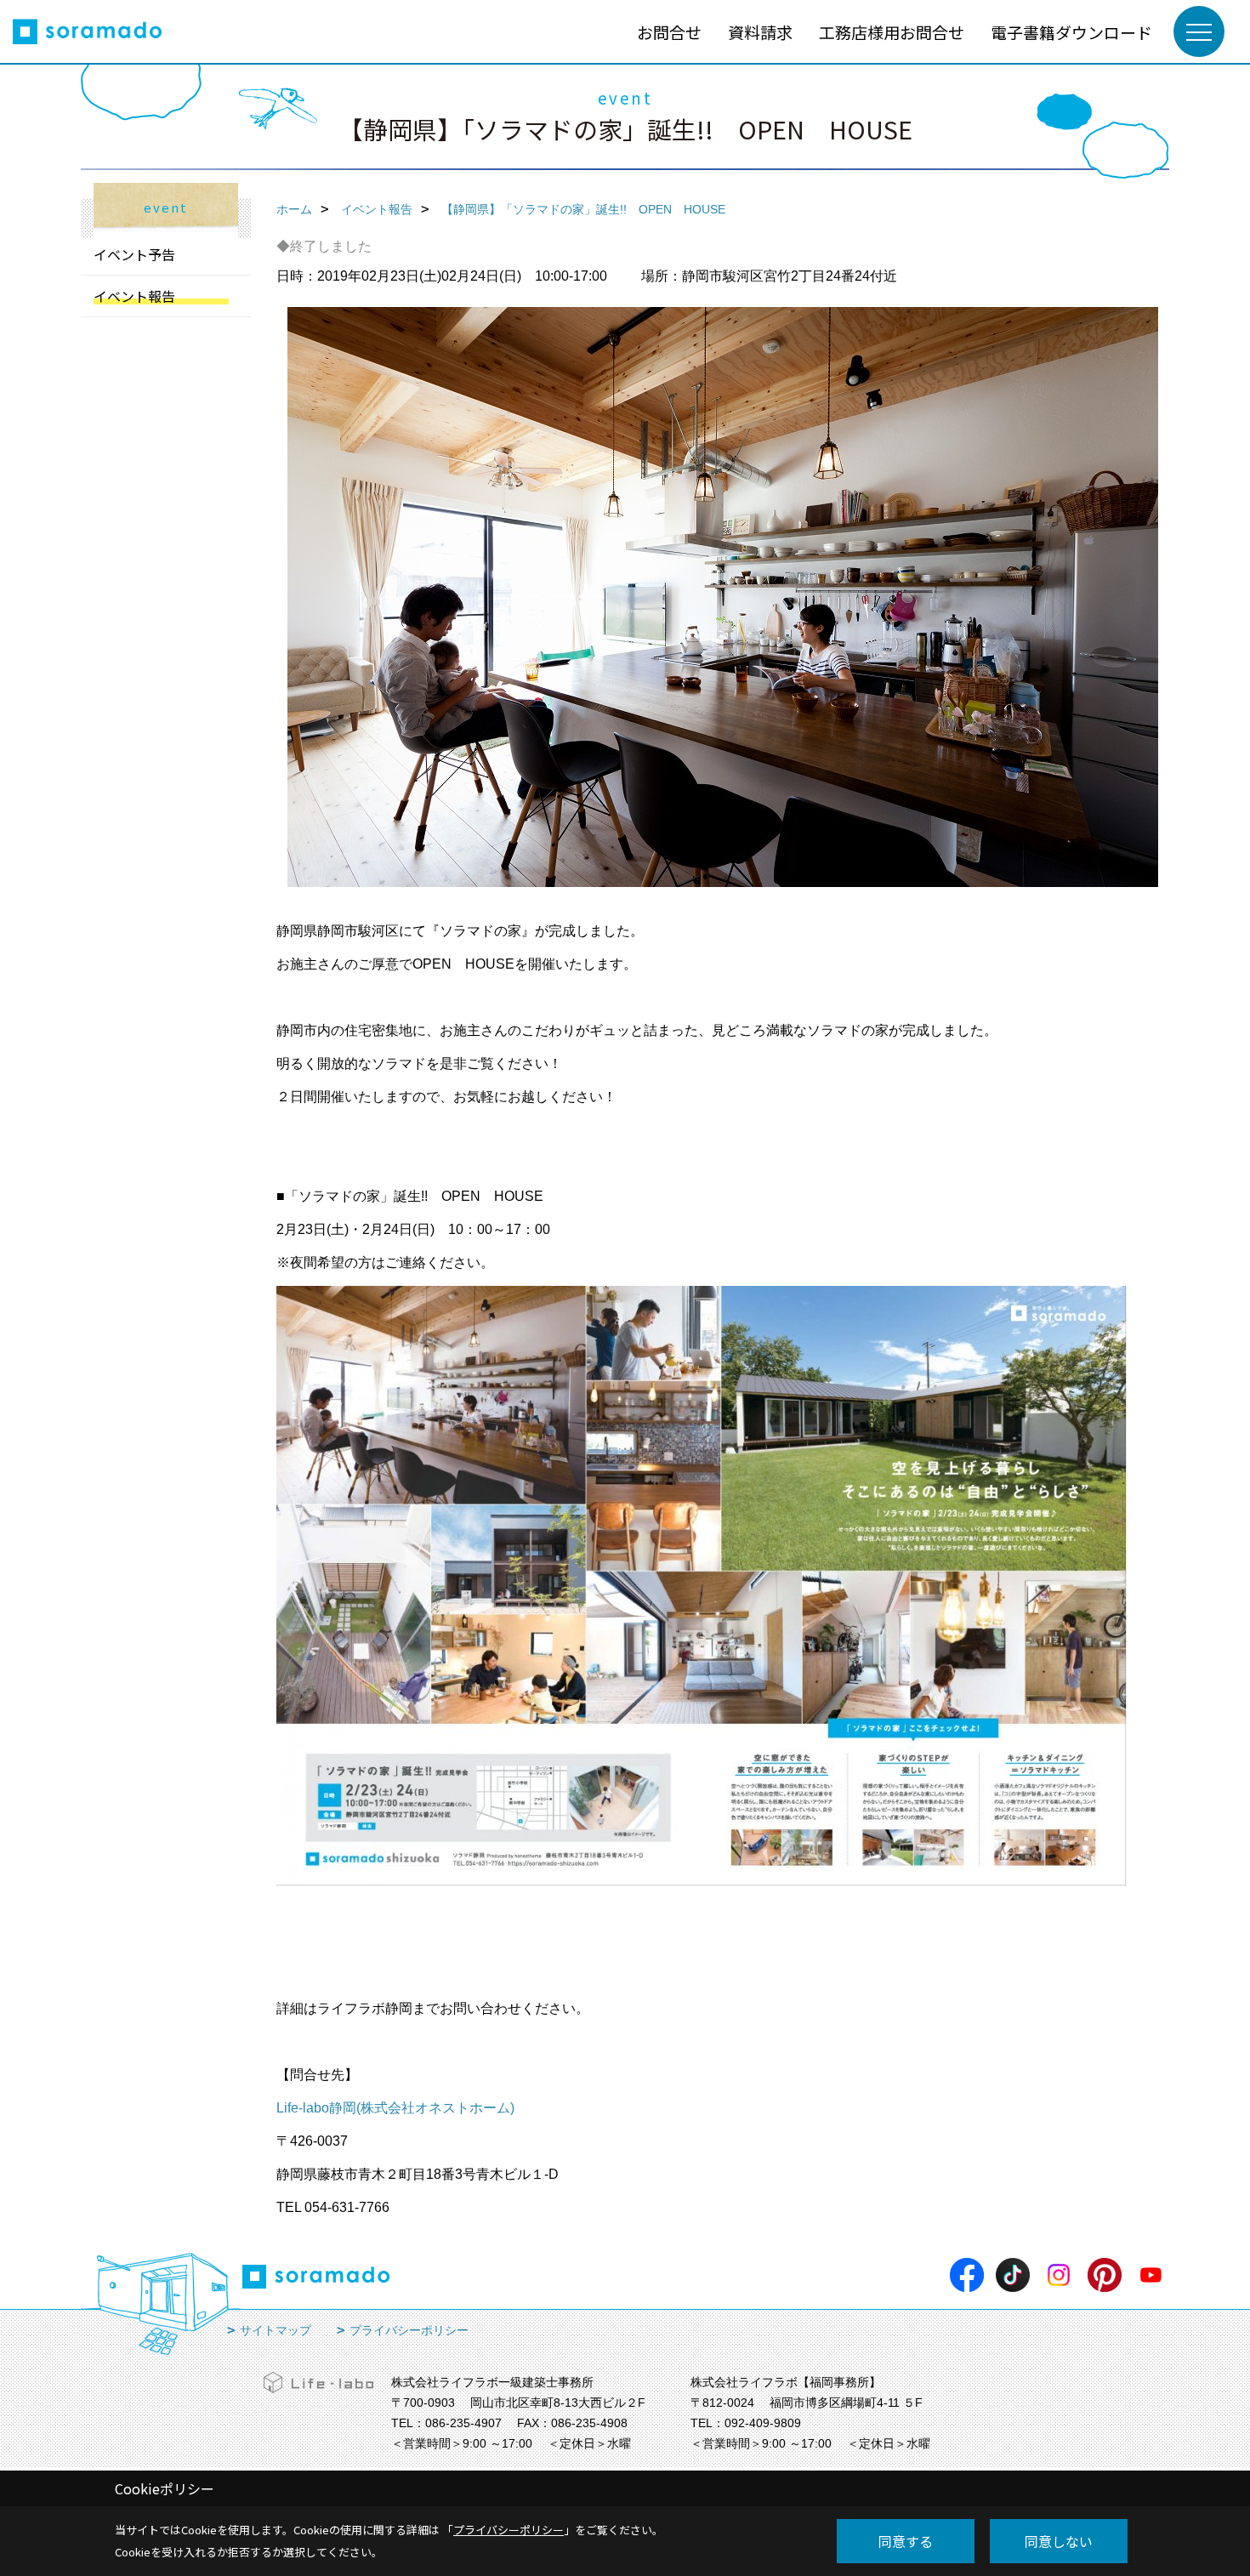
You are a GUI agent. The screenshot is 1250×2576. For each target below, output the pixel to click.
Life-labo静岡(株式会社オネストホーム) (395, 2108)
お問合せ (669, 32)
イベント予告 (134, 254)
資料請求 (760, 32)
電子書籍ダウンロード (1071, 32)
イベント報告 (134, 296)
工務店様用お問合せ (892, 32)
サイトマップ (276, 2330)
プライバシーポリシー (409, 2330)
